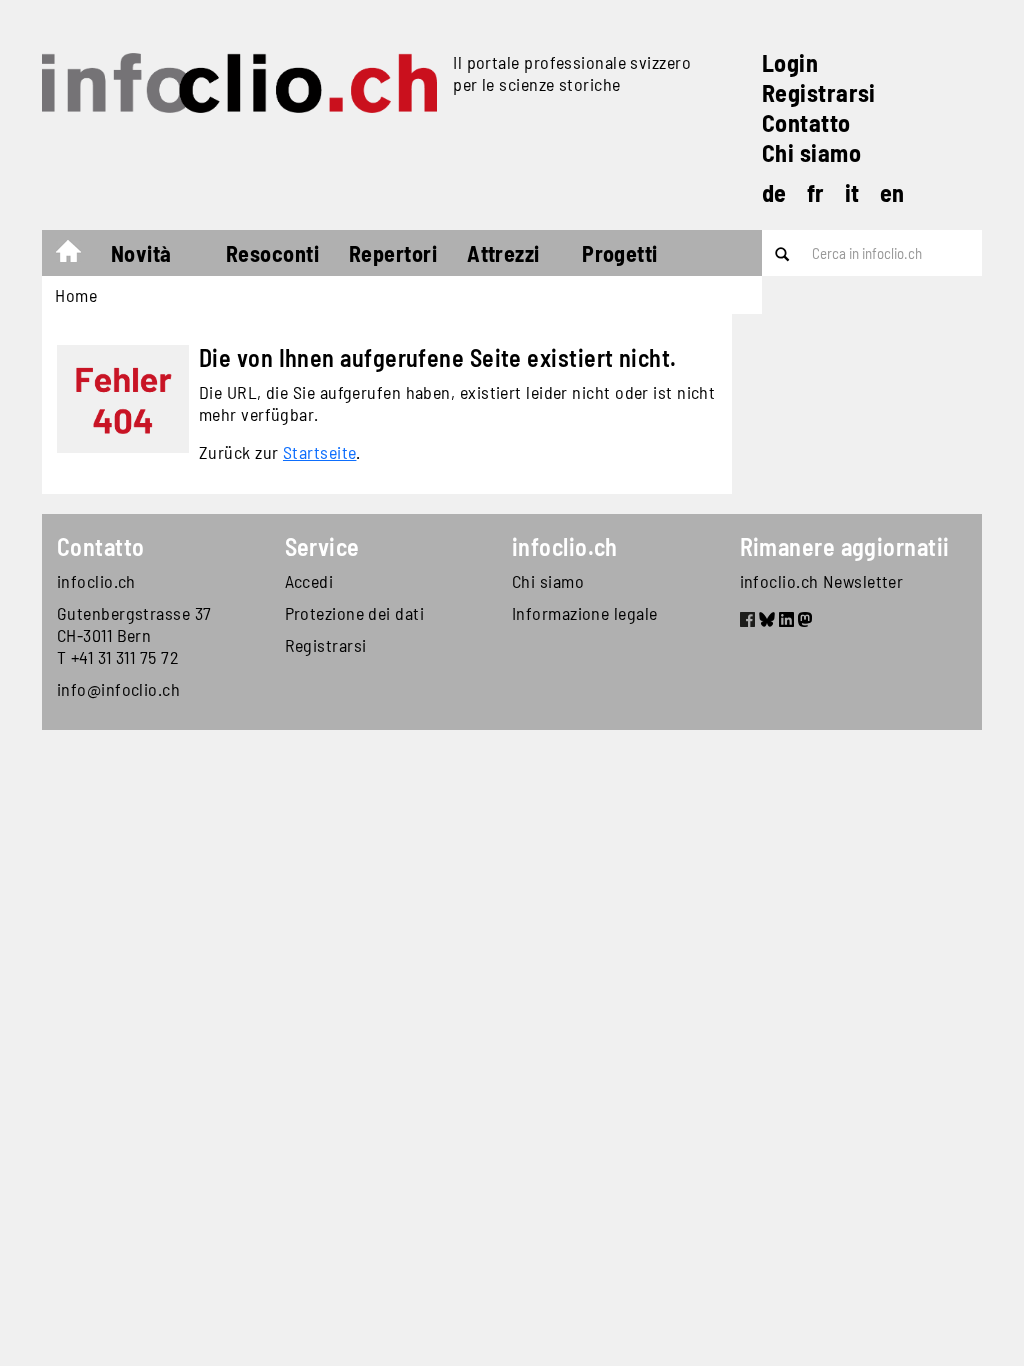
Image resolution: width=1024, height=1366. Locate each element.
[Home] (239, 83)
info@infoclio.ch (118, 689)
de (774, 192)
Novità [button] (141, 253)
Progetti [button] (620, 253)
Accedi (309, 581)
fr (816, 192)
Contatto (806, 122)
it (852, 192)
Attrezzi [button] (503, 253)
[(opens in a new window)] (747, 622)
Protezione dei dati (355, 613)
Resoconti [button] (272, 253)
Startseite (320, 452)
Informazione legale (585, 613)
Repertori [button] (393, 253)
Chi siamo (811, 152)
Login (790, 62)
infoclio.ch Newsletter (822, 581)
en (892, 192)
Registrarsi (819, 92)
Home (78, 256)
